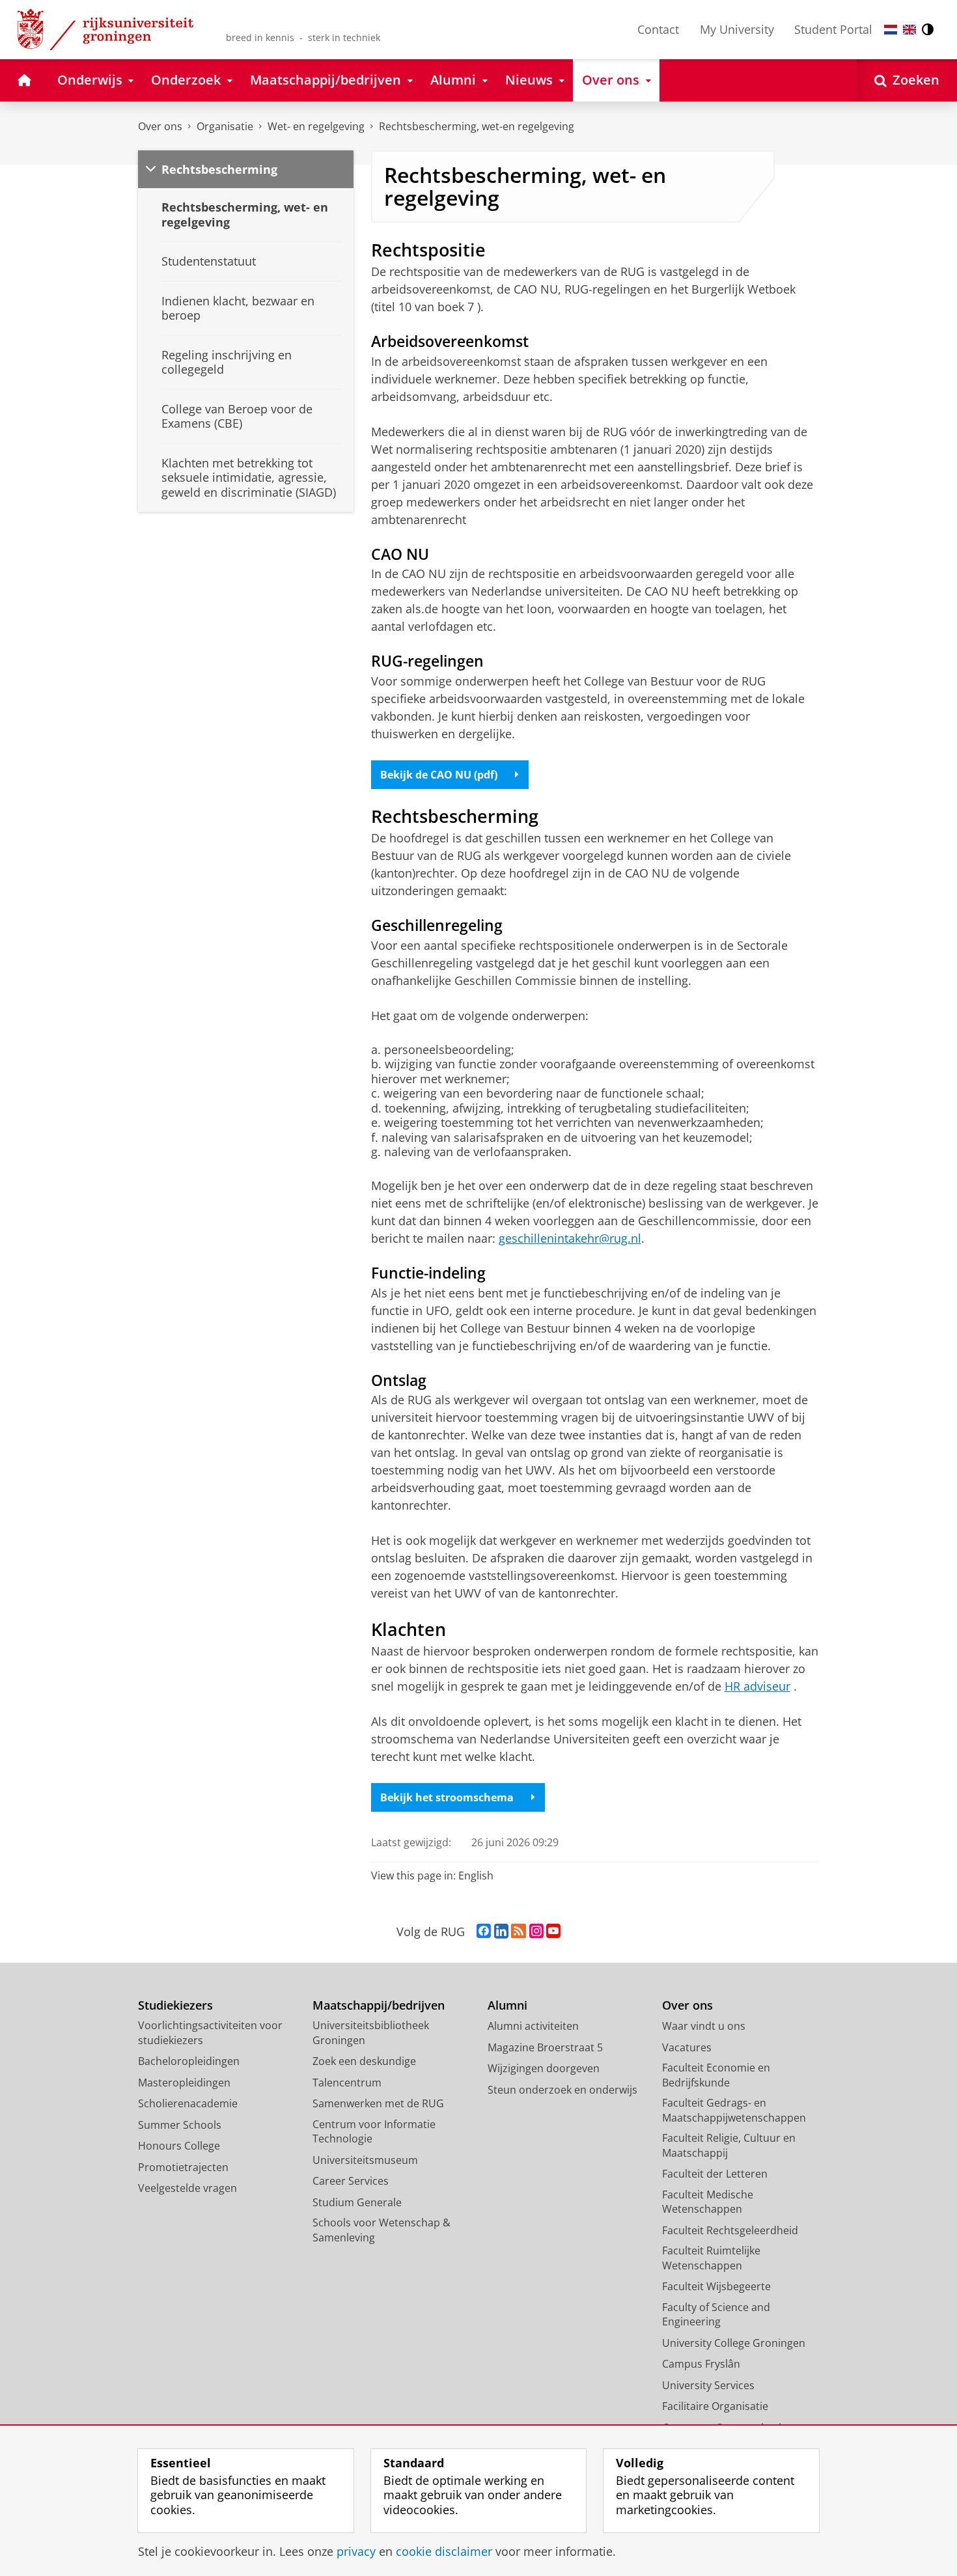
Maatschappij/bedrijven (379, 2005)
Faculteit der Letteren (715, 2174)
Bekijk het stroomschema (447, 1797)
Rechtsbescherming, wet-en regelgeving (477, 126)
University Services (708, 2385)
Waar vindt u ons (704, 2026)
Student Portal (833, 29)
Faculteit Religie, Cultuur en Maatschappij (729, 2145)
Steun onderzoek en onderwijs (562, 2090)
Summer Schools (180, 2125)
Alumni (507, 2005)
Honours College (179, 2146)
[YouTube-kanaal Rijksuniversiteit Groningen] (553, 1932)
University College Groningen (734, 2343)
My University (737, 29)
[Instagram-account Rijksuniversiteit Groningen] (536, 1932)
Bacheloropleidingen (189, 2061)
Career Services (351, 2181)
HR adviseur (757, 1686)
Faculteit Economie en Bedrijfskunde (716, 2075)
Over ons (160, 126)
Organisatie (225, 126)
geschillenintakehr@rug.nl (570, 1238)
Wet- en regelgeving (316, 126)
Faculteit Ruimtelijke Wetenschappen (711, 2258)
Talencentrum (347, 2083)
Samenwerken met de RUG (378, 2103)
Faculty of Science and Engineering (716, 2315)
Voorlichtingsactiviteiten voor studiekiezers (210, 2033)
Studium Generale (357, 2202)
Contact (658, 29)
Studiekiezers (175, 2005)
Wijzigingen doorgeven (544, 2068)
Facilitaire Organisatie (715, 2406)
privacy (356, 2552)
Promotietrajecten (183, 2167)
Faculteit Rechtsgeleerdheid (730, 2230)
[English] (909, 30)
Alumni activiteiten (533, 2026)
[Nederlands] (891, 30)
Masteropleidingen (184, 2083)
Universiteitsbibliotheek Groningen (371, 2033)
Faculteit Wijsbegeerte (716, 2286)
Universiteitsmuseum (365, 2160)
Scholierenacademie (188, 2103)
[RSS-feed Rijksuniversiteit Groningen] (519, 1932)
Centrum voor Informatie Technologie (374, 2132)
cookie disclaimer (444, 2552)
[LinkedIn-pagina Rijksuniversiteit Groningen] (501, 1932)
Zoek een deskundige (364, 2061)
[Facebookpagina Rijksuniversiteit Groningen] (484, 1932)
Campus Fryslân (701, 2364)
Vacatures (687, 2047)
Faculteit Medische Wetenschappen (708, 2202)
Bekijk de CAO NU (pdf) (439, 775)
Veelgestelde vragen (187, 2188)
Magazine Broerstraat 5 (545, 2047)
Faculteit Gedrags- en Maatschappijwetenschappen (734, 2110)
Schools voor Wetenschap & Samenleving (381, 2230)
